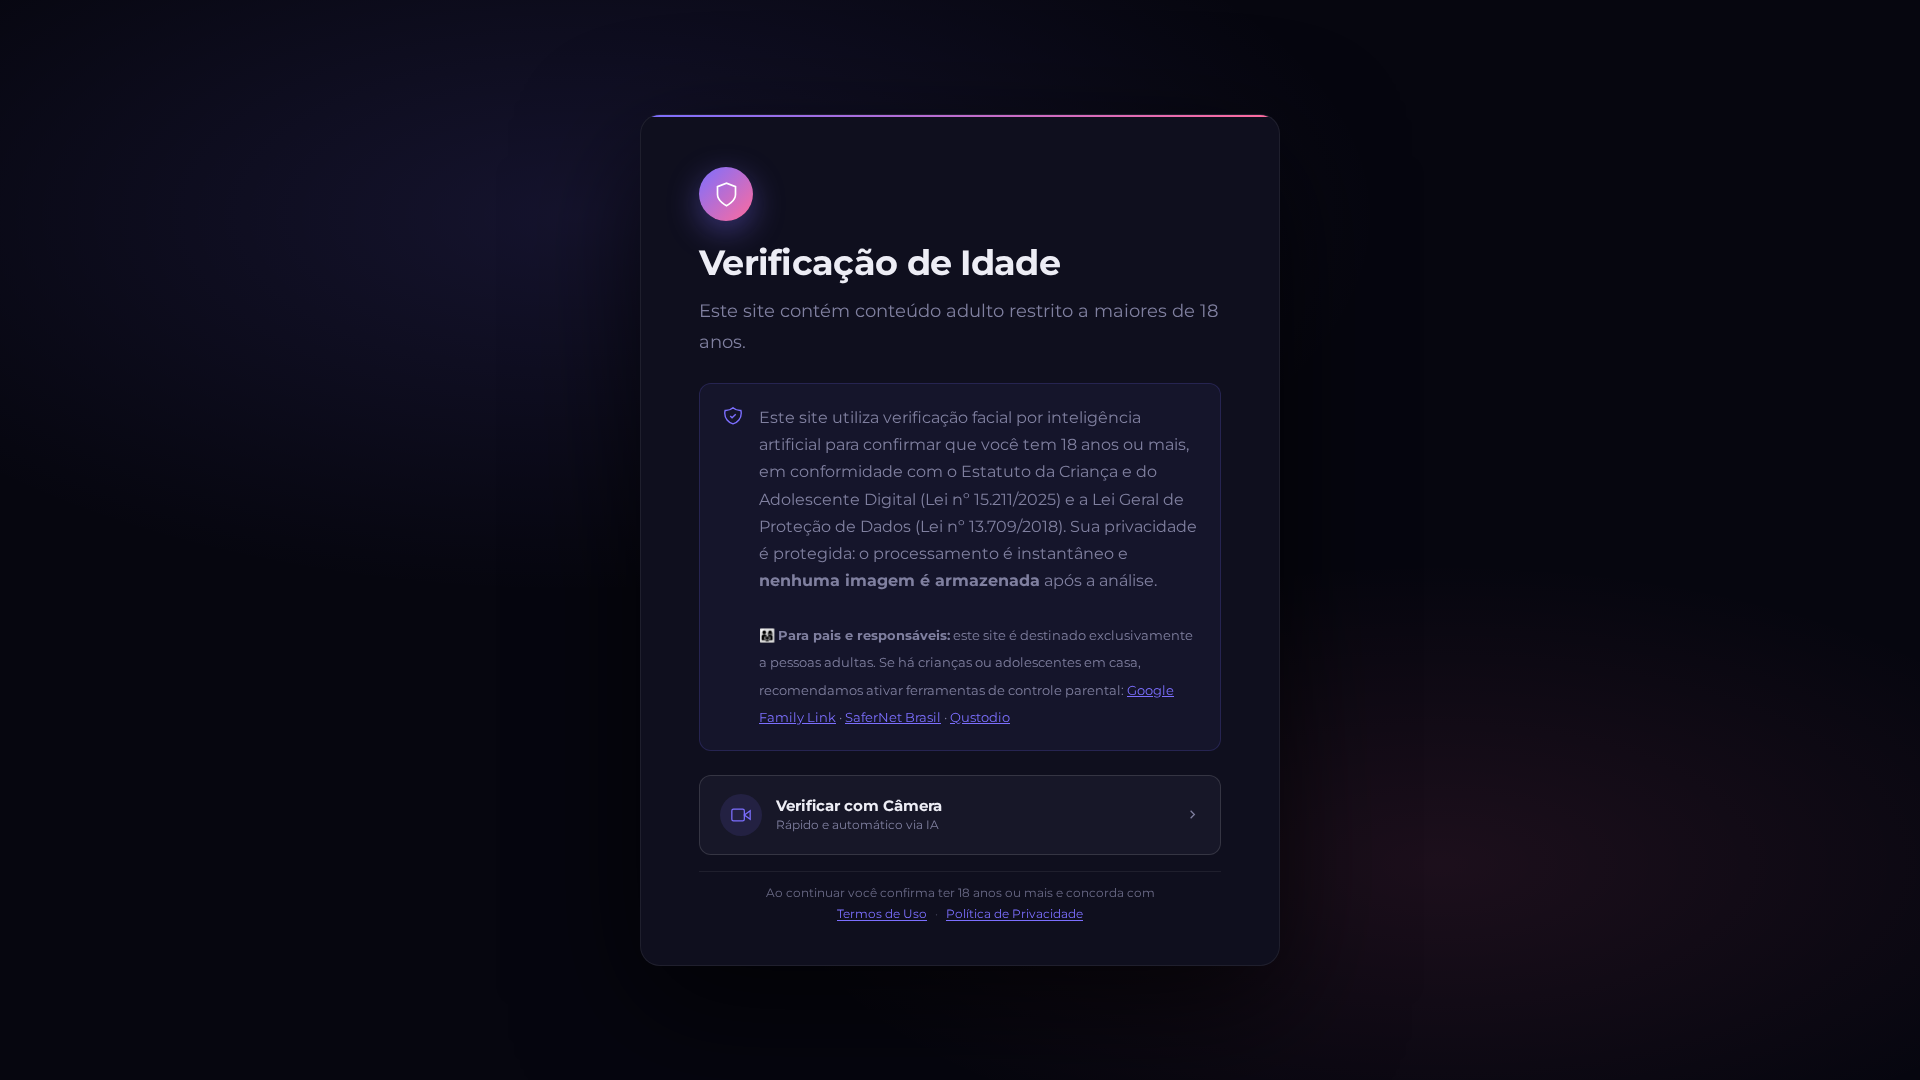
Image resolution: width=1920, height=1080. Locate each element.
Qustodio (980, 717)
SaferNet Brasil (893, 717)
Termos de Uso (882, 914)
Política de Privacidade (1014, 914)
